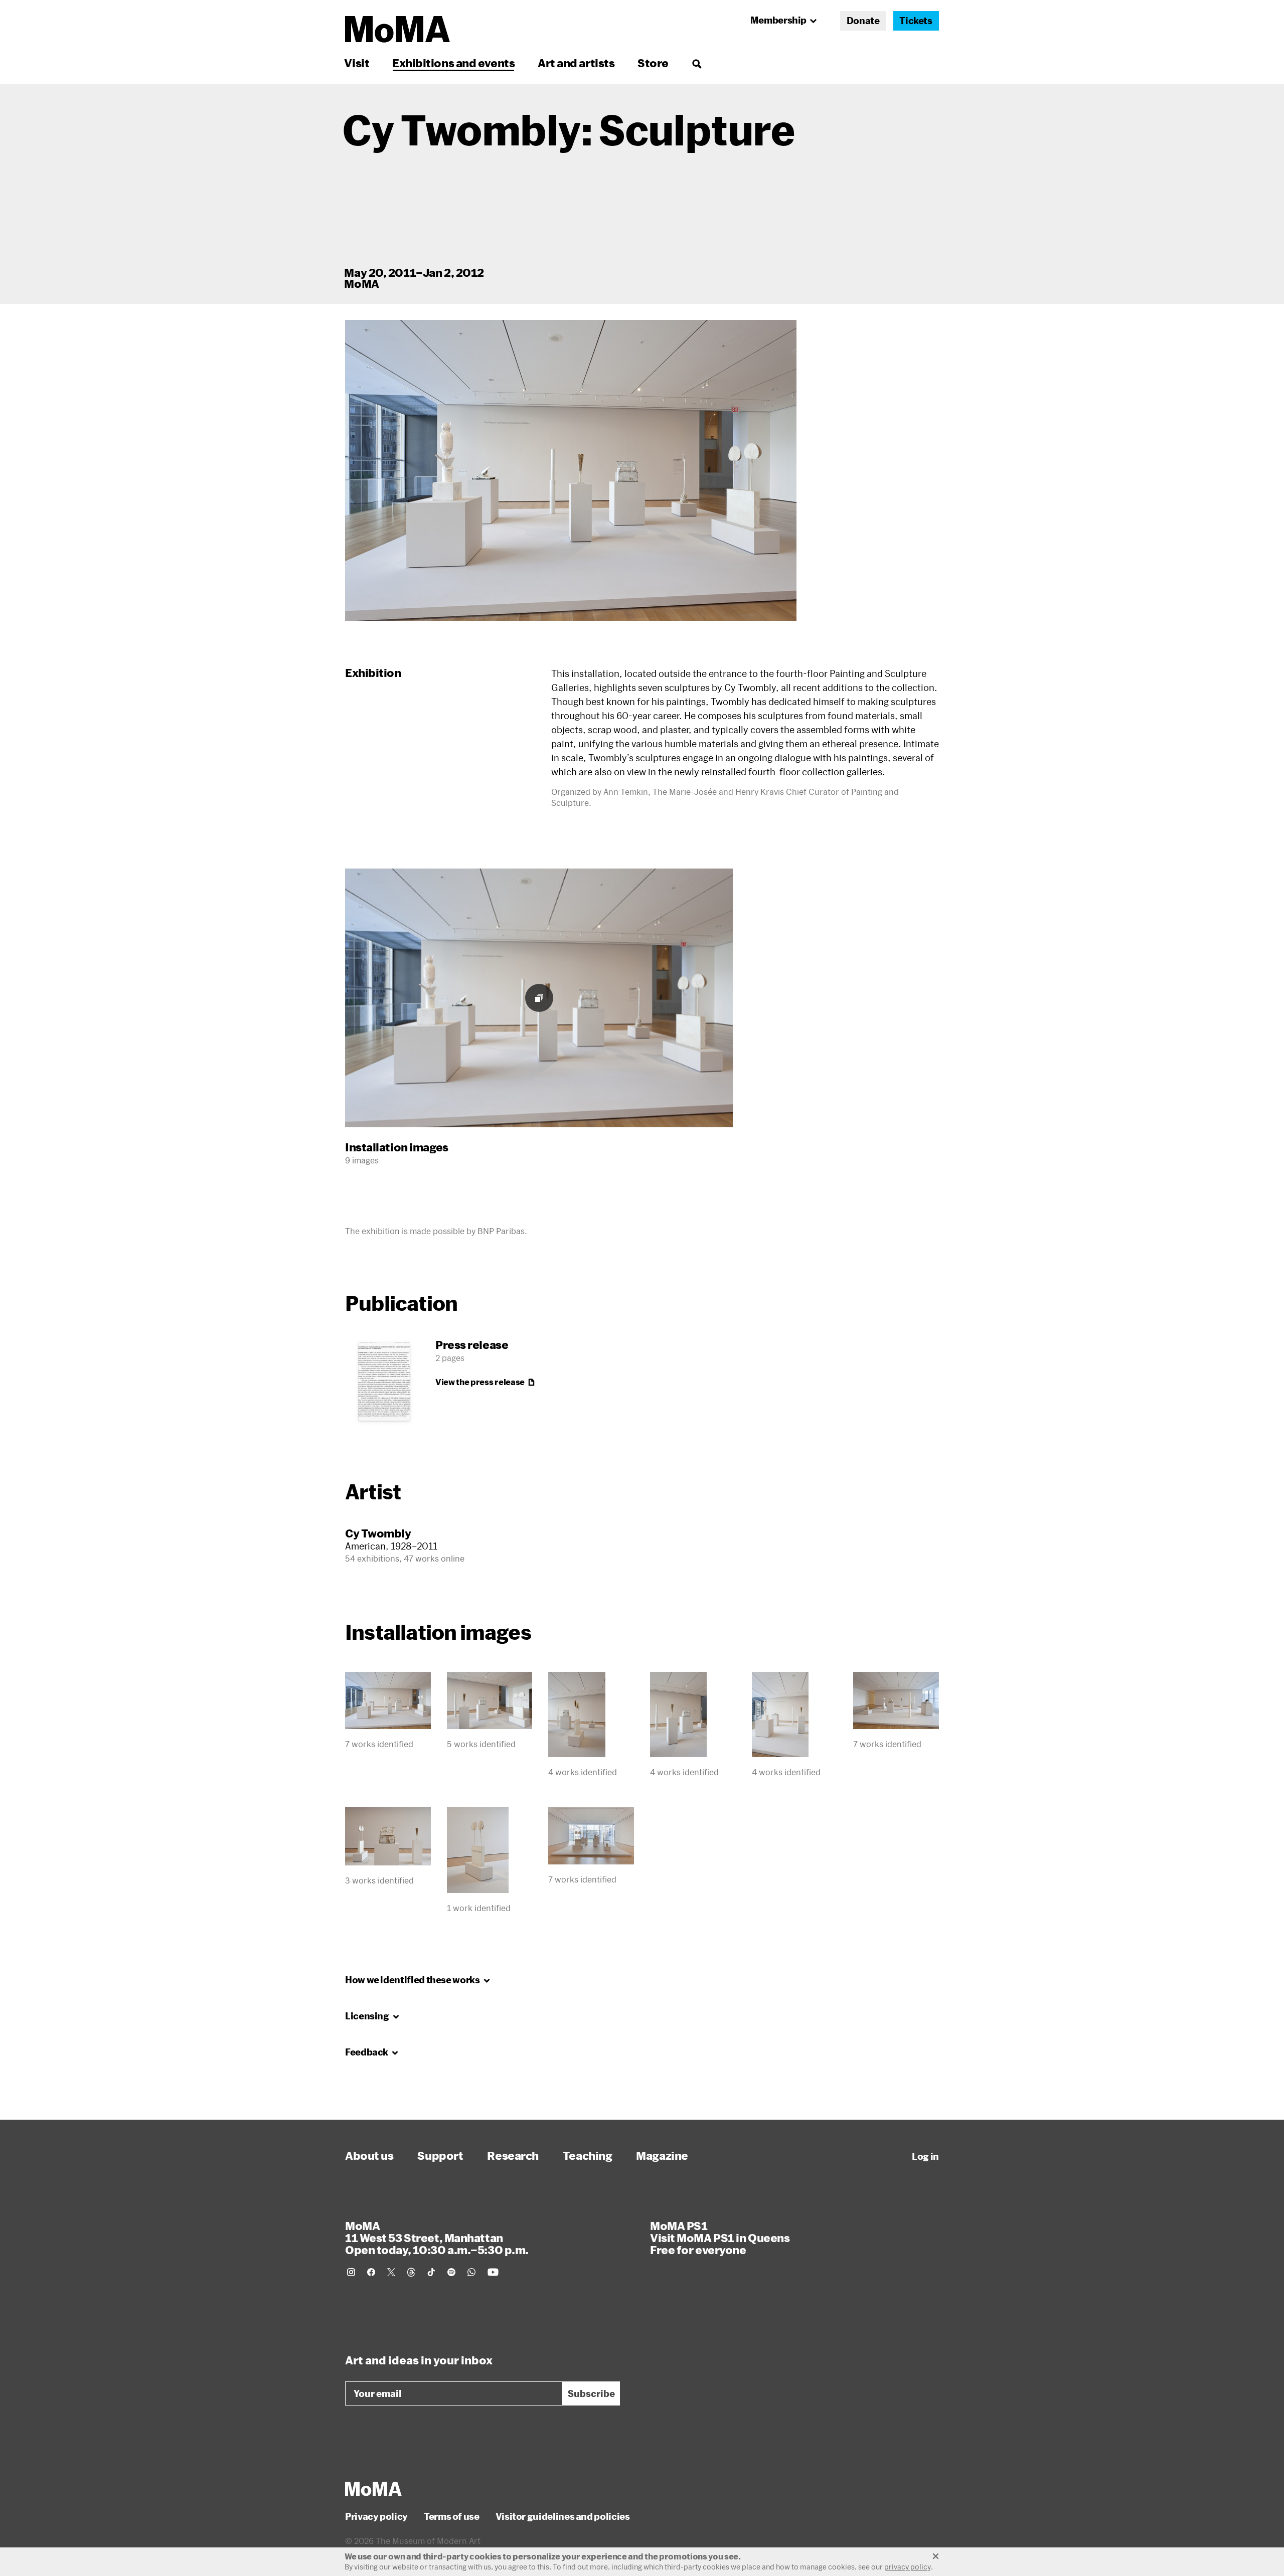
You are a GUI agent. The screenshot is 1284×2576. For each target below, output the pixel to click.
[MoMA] (373, 2489)
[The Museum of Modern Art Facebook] (371, 2272)
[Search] (696, 63)
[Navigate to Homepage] (397, 29)
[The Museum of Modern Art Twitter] (391, 2272)
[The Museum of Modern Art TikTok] (431, 2272)
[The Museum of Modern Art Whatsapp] (471, 2272)
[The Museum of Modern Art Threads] (411, 2272)
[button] (571, 470)
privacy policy (908, 2567)
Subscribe (591, 2393)
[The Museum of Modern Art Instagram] (351, 2272)
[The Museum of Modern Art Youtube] (493, 2272)
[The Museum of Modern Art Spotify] (451, 2272)
